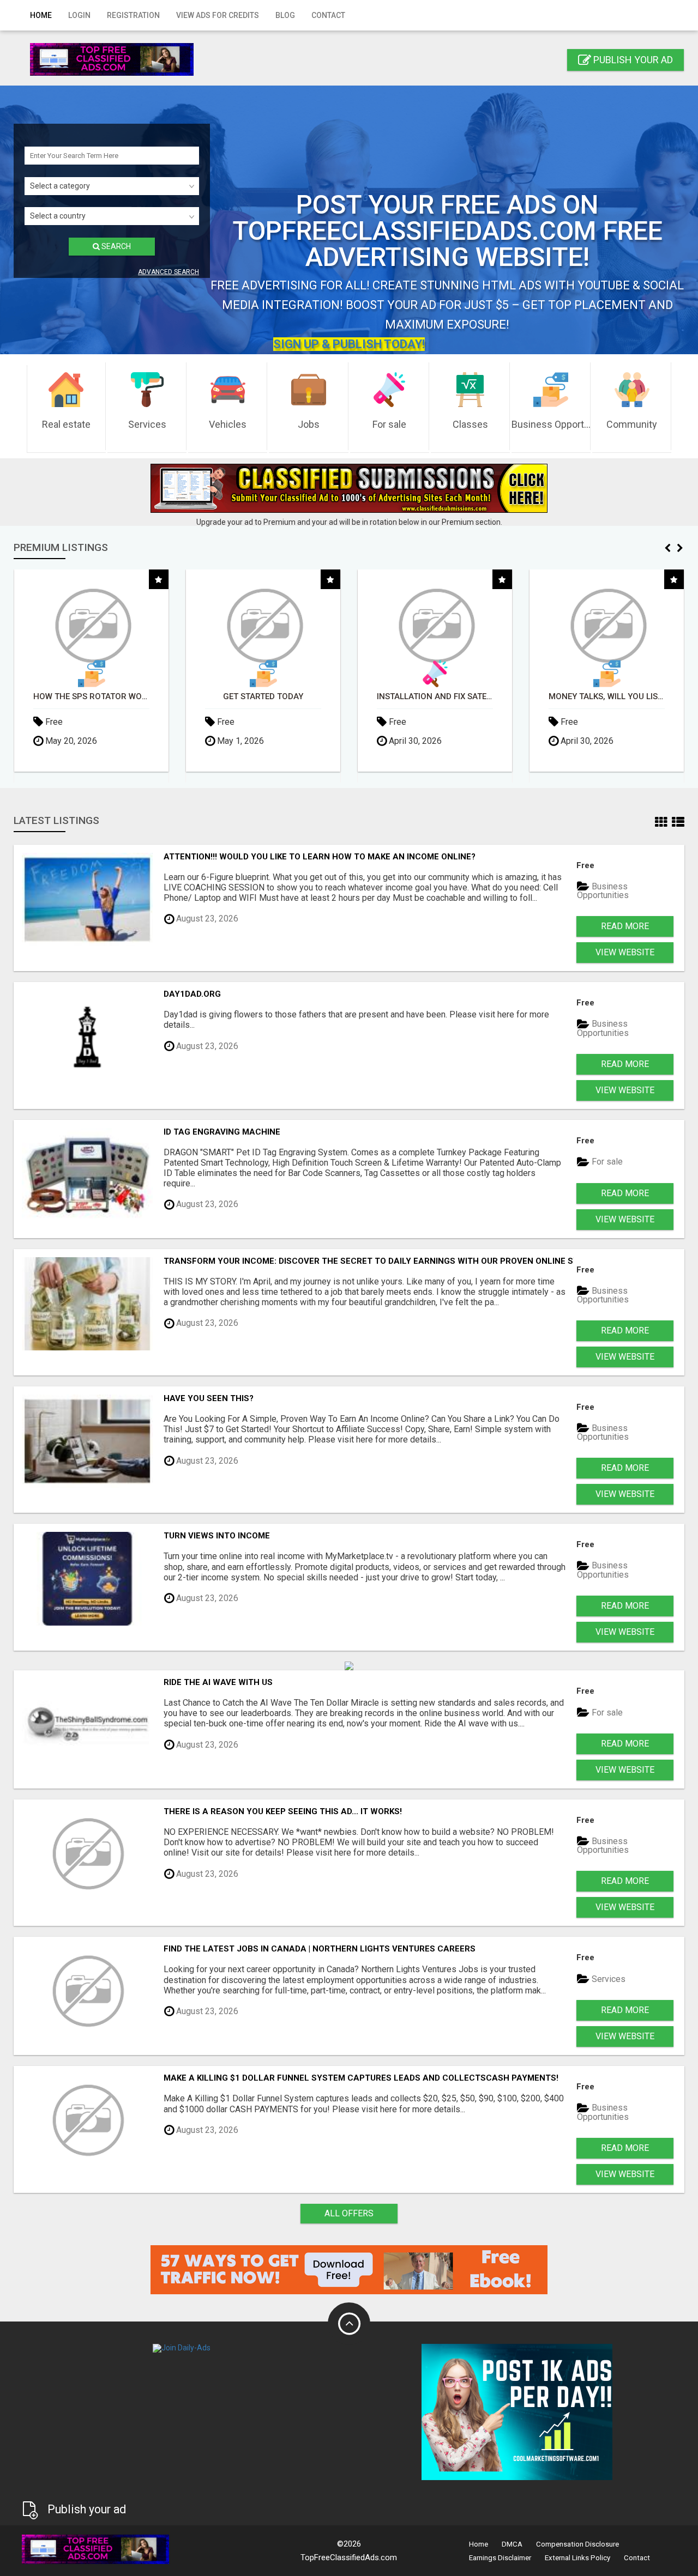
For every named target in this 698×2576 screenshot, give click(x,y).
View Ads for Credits (218, 15)
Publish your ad (632, 60)
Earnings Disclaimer (500, 2558)
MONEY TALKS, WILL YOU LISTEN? (598, 697)
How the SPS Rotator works (83, 697)
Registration (133, 15)
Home (41, 15)
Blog (285, 15)
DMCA (512, 2544)
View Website (625, 952)
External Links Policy (577, 2558)
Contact (328, 15)
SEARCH (115, 246)
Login (79, 15)
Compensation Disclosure (577, 2544)
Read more (625, 926)
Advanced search (169, 272)
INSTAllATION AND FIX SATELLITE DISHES (426, 697)
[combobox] (112, 186)
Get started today (254, 697)
